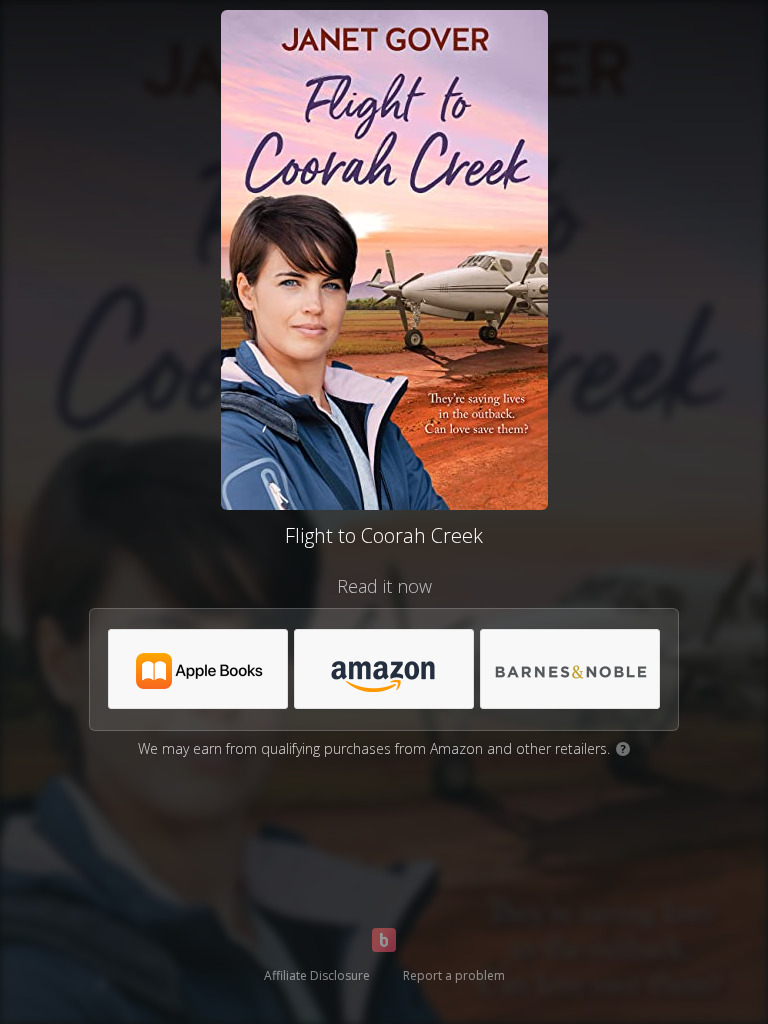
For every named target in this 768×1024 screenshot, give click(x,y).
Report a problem (454, 975)
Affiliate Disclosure (317, 975)
